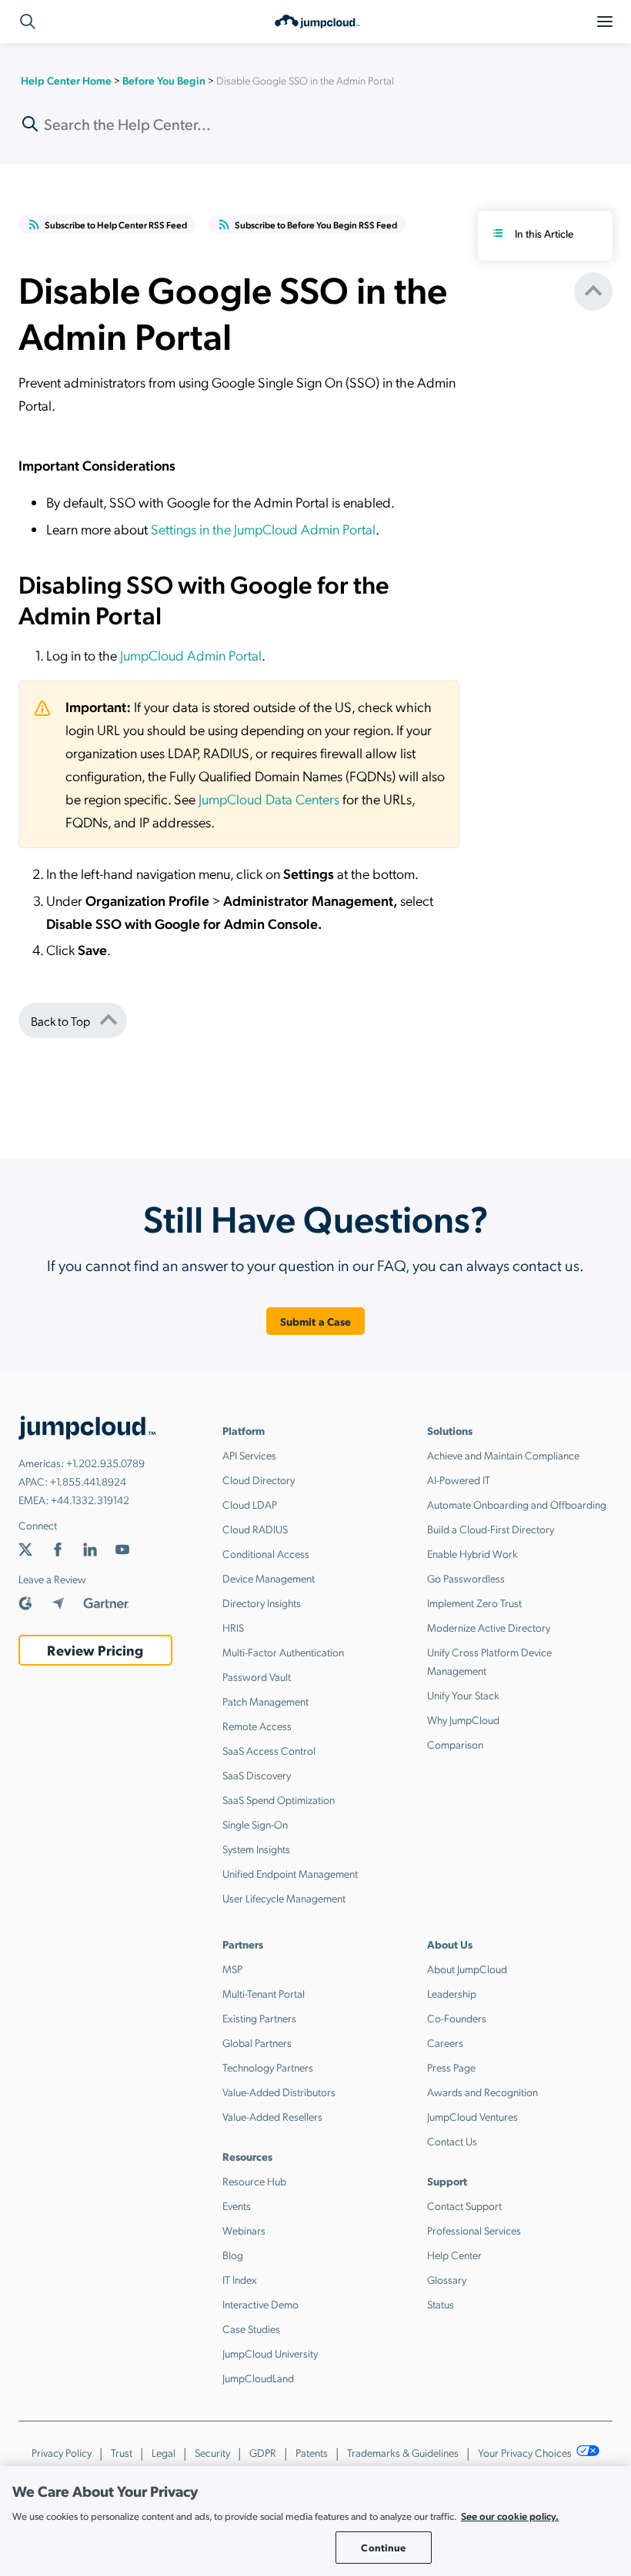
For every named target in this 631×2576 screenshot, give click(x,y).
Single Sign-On (255, 1824)
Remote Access (257, 1726)
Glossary (447, 2279)
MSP (232, 1969)
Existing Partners (259, 2018)
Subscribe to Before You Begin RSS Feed (316, 225)
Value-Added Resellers (272, 2116)
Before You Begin (164, 80)
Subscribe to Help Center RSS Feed (116, 225)
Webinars (244, 2230)
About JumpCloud (467, 1969)
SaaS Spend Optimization (279, 1799)
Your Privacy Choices (526, 2452)
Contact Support (464, 2205)
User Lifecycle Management (284, 1898)
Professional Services (474, 2230)
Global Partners (257, 2042)
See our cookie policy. (510, 2516)
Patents (312, 2452)
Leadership (452, 1993)
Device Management (269, 1578)
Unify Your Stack (463, 1695)
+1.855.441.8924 (88, 1481)
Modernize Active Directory (489, 1627)
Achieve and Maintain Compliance (503, 1455)
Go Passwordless (466, 1578)
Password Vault (257, 1676)
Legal (164, 2452)
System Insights (256, 1849)
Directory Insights (262, 1603)
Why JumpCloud (463, 1719)
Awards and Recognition (482, 2092)
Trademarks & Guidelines (403, 2452)
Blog (233, 2255)
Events (237, 2205)
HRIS (233, 1627)
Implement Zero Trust (474, 1603)
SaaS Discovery (257, 1775)
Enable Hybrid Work (472, 1553)
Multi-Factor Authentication (283, 1652)
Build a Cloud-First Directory (491, 1529)
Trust (122, 2452)
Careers (445, 2042)
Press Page (451, 2067)
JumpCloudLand (258, 2378)
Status (441, 2304)
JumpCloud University (270, 2353)
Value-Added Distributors (279, 2092)
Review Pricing (95, 1650)
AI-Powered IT (459, 1479)
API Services (249, 1455)
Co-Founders (457, 2018)
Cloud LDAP (250, 1504)
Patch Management (265, 1701)
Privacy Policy (62, 2452)
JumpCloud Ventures (472, 2116)
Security (212, 2452)
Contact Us (452, 2141)
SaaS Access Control (269, 1750)
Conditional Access (266, 1553)
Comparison (455, 1744)
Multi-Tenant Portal (264, 1993)
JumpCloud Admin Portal (191, 655)
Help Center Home (66, 80)
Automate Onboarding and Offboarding (517, 1504)
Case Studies (251, 2328)
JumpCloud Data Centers (269, 799)
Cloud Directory (259, 1479)
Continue (383, 2547)
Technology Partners (268, 2067)
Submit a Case (316, 1321)
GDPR (263, 2452)
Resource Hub (254, 2181)
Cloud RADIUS (255, 1529)
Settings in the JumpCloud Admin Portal (263, 529)
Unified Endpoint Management (290, 1873)
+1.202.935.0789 (105, 1463)
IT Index (240, 2279)
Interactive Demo (260, 2304)
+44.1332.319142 (90, 1499)
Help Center (454, 2255)
